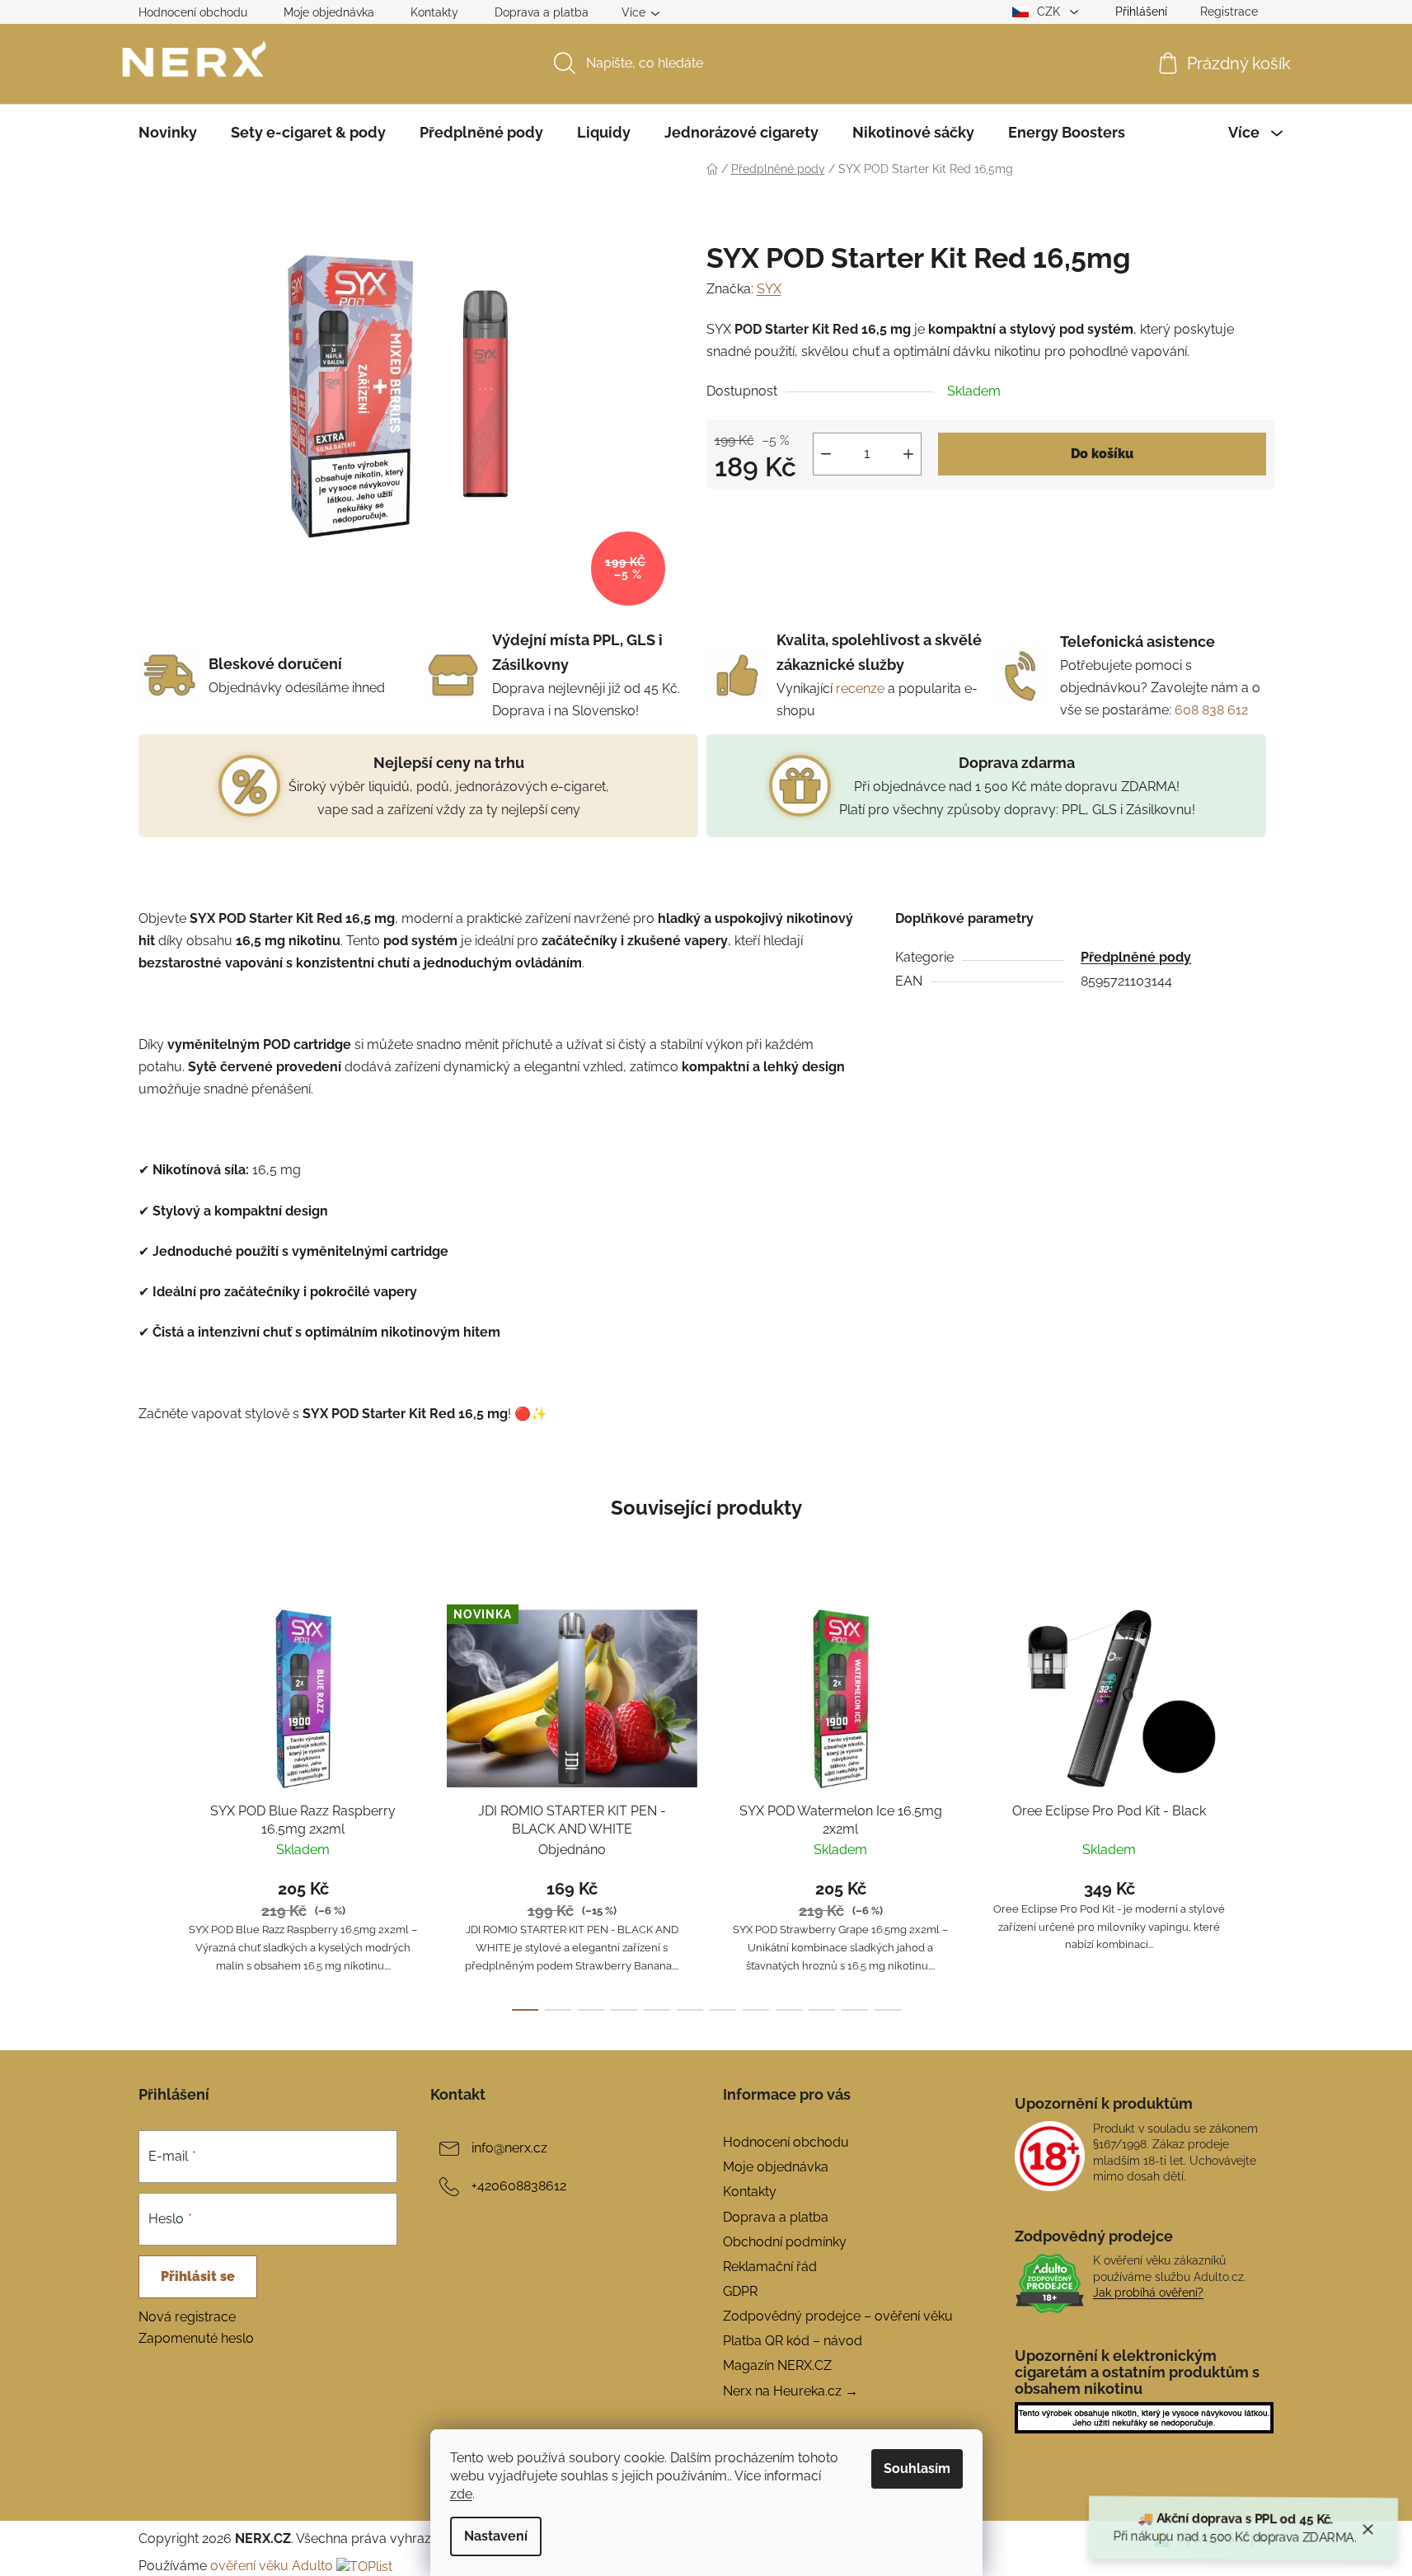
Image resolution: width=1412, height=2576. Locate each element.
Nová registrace (187, 2317)
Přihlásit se (198, 2276)
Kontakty (434, 12)
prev (152, 1803)
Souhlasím (917, 2468)
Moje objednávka (329, 12)
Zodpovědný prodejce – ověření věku (838, 2316)
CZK (1050, 12)
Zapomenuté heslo (196, 2338)
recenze (860, 688)
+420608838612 (519, 2186)
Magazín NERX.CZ (777, 2365)
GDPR (740, 2291)
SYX (769, 289)
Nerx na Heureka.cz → (790, 2391)
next (1261, 1803)
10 (855, 2010)
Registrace (1229, 12)
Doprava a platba (542, 12)
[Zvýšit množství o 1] (908, 454)
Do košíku (1102, 454)
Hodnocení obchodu (193, 12)
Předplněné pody (1136, 957)
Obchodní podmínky (785, 2242)
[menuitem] (168, 133)
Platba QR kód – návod (793, 2341)
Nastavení (496, 2536)
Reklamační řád (770, 2267)
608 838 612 (1211, 710)
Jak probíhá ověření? (1148, 2293)
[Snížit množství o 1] (826, 454)
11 (888, 2010)
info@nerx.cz (509, 2148)
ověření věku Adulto (272, 2566)
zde (461, 2494)
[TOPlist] (364, 2566)
